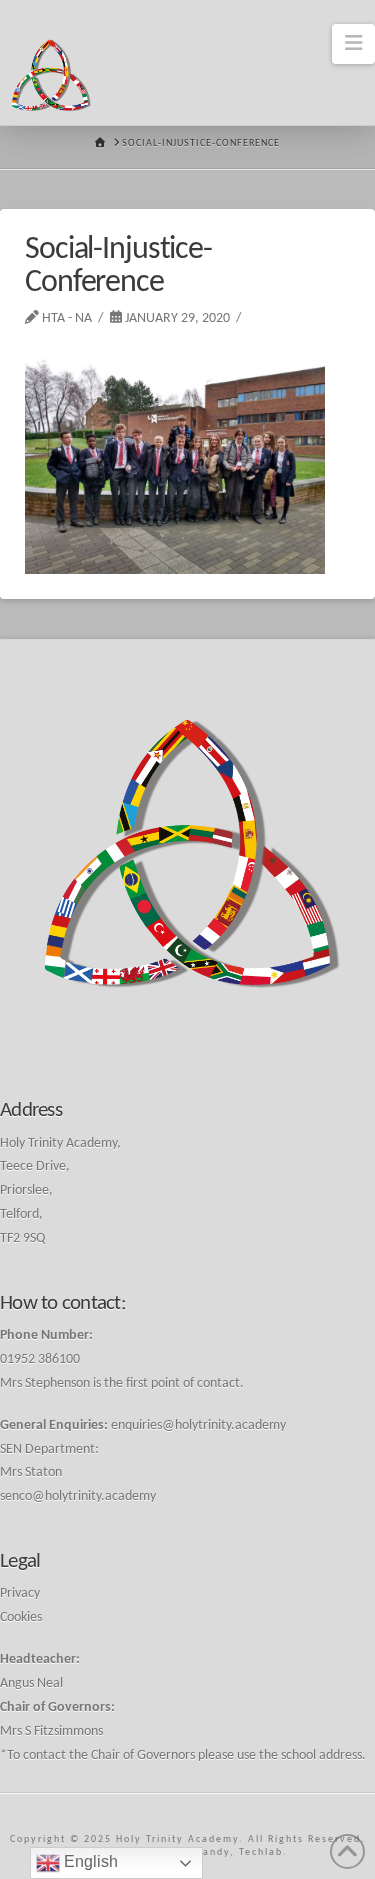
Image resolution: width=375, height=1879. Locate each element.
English (89, 1861)
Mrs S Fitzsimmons (51, 1731)
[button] (353, 44)
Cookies (21, 1617)
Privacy (20, 1593)
